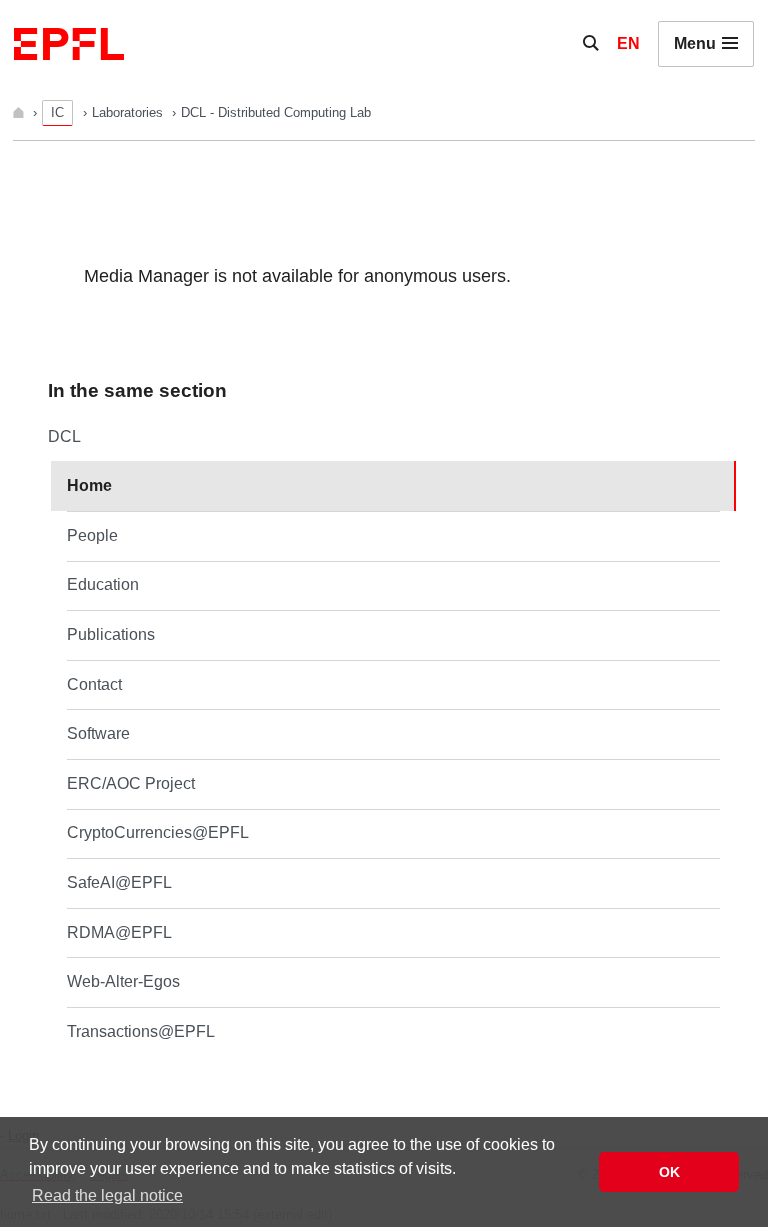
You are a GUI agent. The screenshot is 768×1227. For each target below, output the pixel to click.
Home (89, 485)
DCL (64, 436)
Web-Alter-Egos (123, 981)
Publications (111, 634)
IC (57, 112)
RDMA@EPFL (119, 932)
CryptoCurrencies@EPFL (158, 832)
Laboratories (129, 112)
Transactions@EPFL (141, 1031)
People (92, 535)
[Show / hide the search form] (591, 44)
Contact (94, 684)
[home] (20, 112)
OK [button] (669, 1172)
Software (98, 733)
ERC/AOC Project (131, 783)
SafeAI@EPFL (119, 882)
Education (103, 584)
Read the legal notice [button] (107, 1195)
